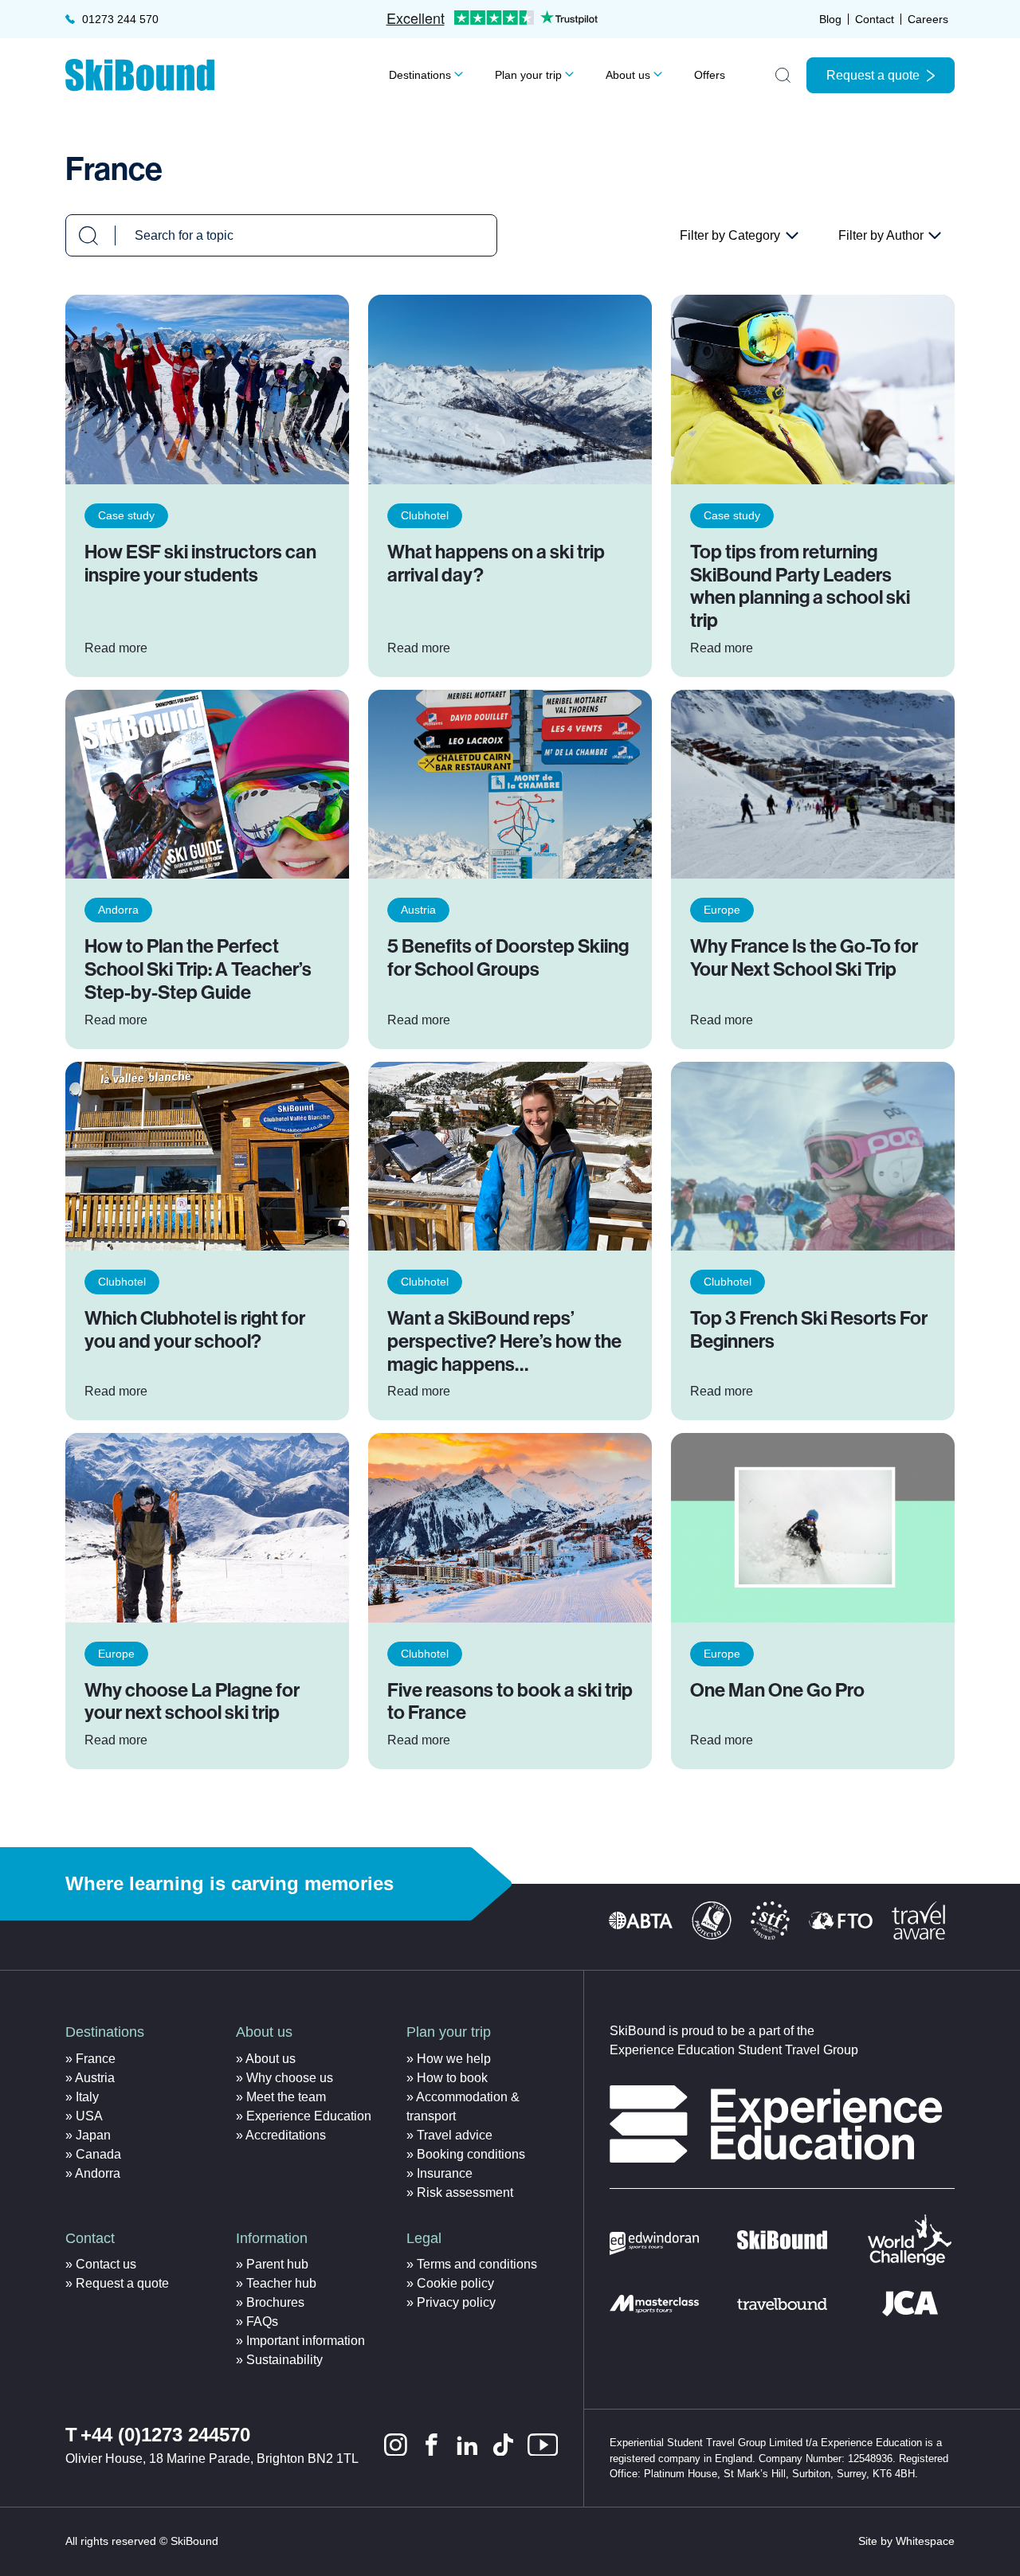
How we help (454, 2059)
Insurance (445, 2173)
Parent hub (277, 2264)
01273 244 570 (120, 19)
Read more (116, 648)
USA (89, 2116)
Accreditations (286, 2135)
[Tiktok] (503, 2445)
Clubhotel (425, 515)
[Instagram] (396, 2445)
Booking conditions (471, 2154)
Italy (87, 2097)
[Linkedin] (467, 2445)
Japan (93, 2135)
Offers (710, 75)
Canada (98, 2154)
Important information (306, 2341)
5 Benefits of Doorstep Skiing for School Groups (508, 958)
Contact (875, 19)
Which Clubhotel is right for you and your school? (195, 1330)
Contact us (106, 2264)
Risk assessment (465, 2192)
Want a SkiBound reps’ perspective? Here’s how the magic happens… (504, 1341)
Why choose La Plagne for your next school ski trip (192, 1702)
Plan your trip (528, 75)
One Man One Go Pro (777, 1690)
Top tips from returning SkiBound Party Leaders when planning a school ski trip (800, 586)
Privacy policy (456, 2302)
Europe (722, 910)
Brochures (275, 2302)
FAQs (262, 2322)
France (96, 2059)
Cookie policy (455, 2283)
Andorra (118, 910)
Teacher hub (281, 2283)
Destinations (420, 75)
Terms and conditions (477, 2264)
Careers (928, 19)
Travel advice (455, 2135)
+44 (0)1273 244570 (165, 2435)
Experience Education (309, 2116)
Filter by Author (890, 237)
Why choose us (290, 2078)
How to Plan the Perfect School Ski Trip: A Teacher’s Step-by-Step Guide (198, 969)
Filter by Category (739, 237)
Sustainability (284, 2360)
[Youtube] (543, 2445)
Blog (830, 19)
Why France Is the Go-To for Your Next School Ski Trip (804, 958)
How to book (452, 2078)
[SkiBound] (140, 75)
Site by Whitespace (906, 2541)
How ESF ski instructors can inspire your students (200, 564)
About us (628, 75)
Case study (126, 515)
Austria (418, 910)
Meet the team (286, 2097)
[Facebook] (432, 2445)
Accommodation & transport (463, 2106)
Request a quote (873, 75)
